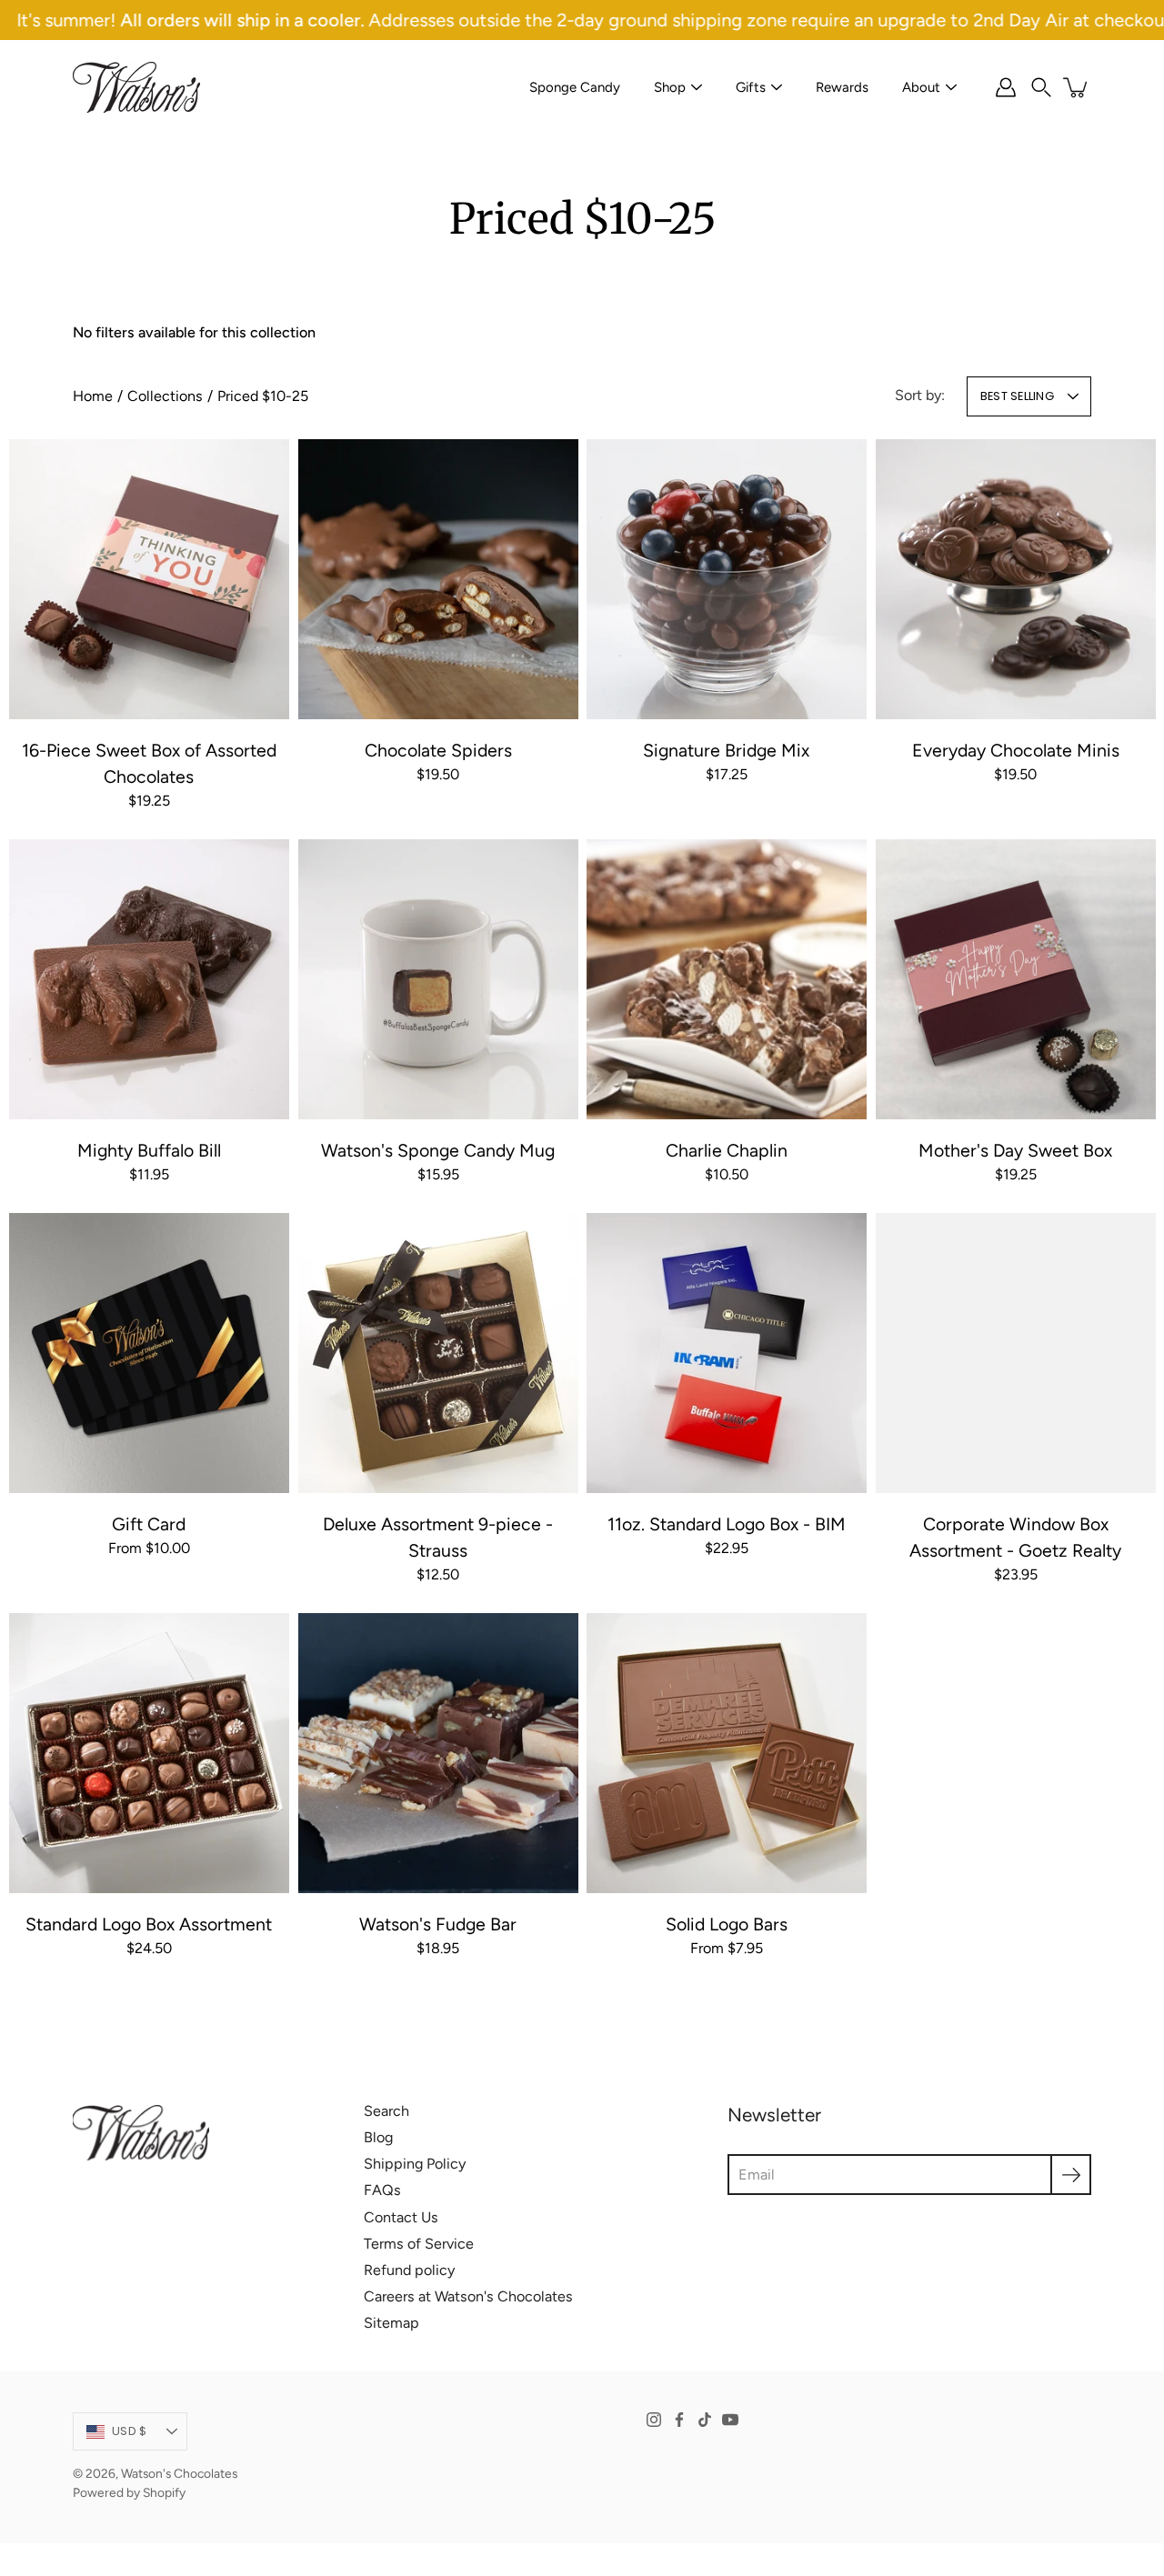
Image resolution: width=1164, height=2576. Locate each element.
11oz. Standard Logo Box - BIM (727, 1523)
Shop (670, 87)
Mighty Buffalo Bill (149, 1149)
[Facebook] (679, 2420)
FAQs (382, 2190)
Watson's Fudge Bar (438, 1924)
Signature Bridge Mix (726, 749)
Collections (165, 396)
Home (93, 396)
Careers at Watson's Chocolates (468, 2296)
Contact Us (401, 2217)
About (921, 87)
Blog (378, 2137)
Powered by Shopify (129, 2492)
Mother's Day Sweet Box (1015, 1149)
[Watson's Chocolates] (136, 87)
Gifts (751, 87)
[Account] (1006, 87)
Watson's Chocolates (179, 2473)
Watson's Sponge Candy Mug (438, 1149)
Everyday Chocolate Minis (1015, 749)
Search (386, 2111)
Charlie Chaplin (727, 1149)
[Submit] (1071, 2175)
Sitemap (391, 2323)
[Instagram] (654, 2420)
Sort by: (920, 395)
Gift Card (149, 1523)
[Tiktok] (705, 2420)
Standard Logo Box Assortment (149, 1924)
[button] (1041, 87)
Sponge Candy (575, 87)
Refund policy (409, 2270)
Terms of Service (419, 2244)
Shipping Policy (415, 2164)
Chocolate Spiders (437, 749)
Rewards (842, 87)
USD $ (129, 2431)
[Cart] (1077, 87)
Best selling (1017, 396)
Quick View (149, 578)
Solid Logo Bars (727, 1924)
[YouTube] (730, 2420)
